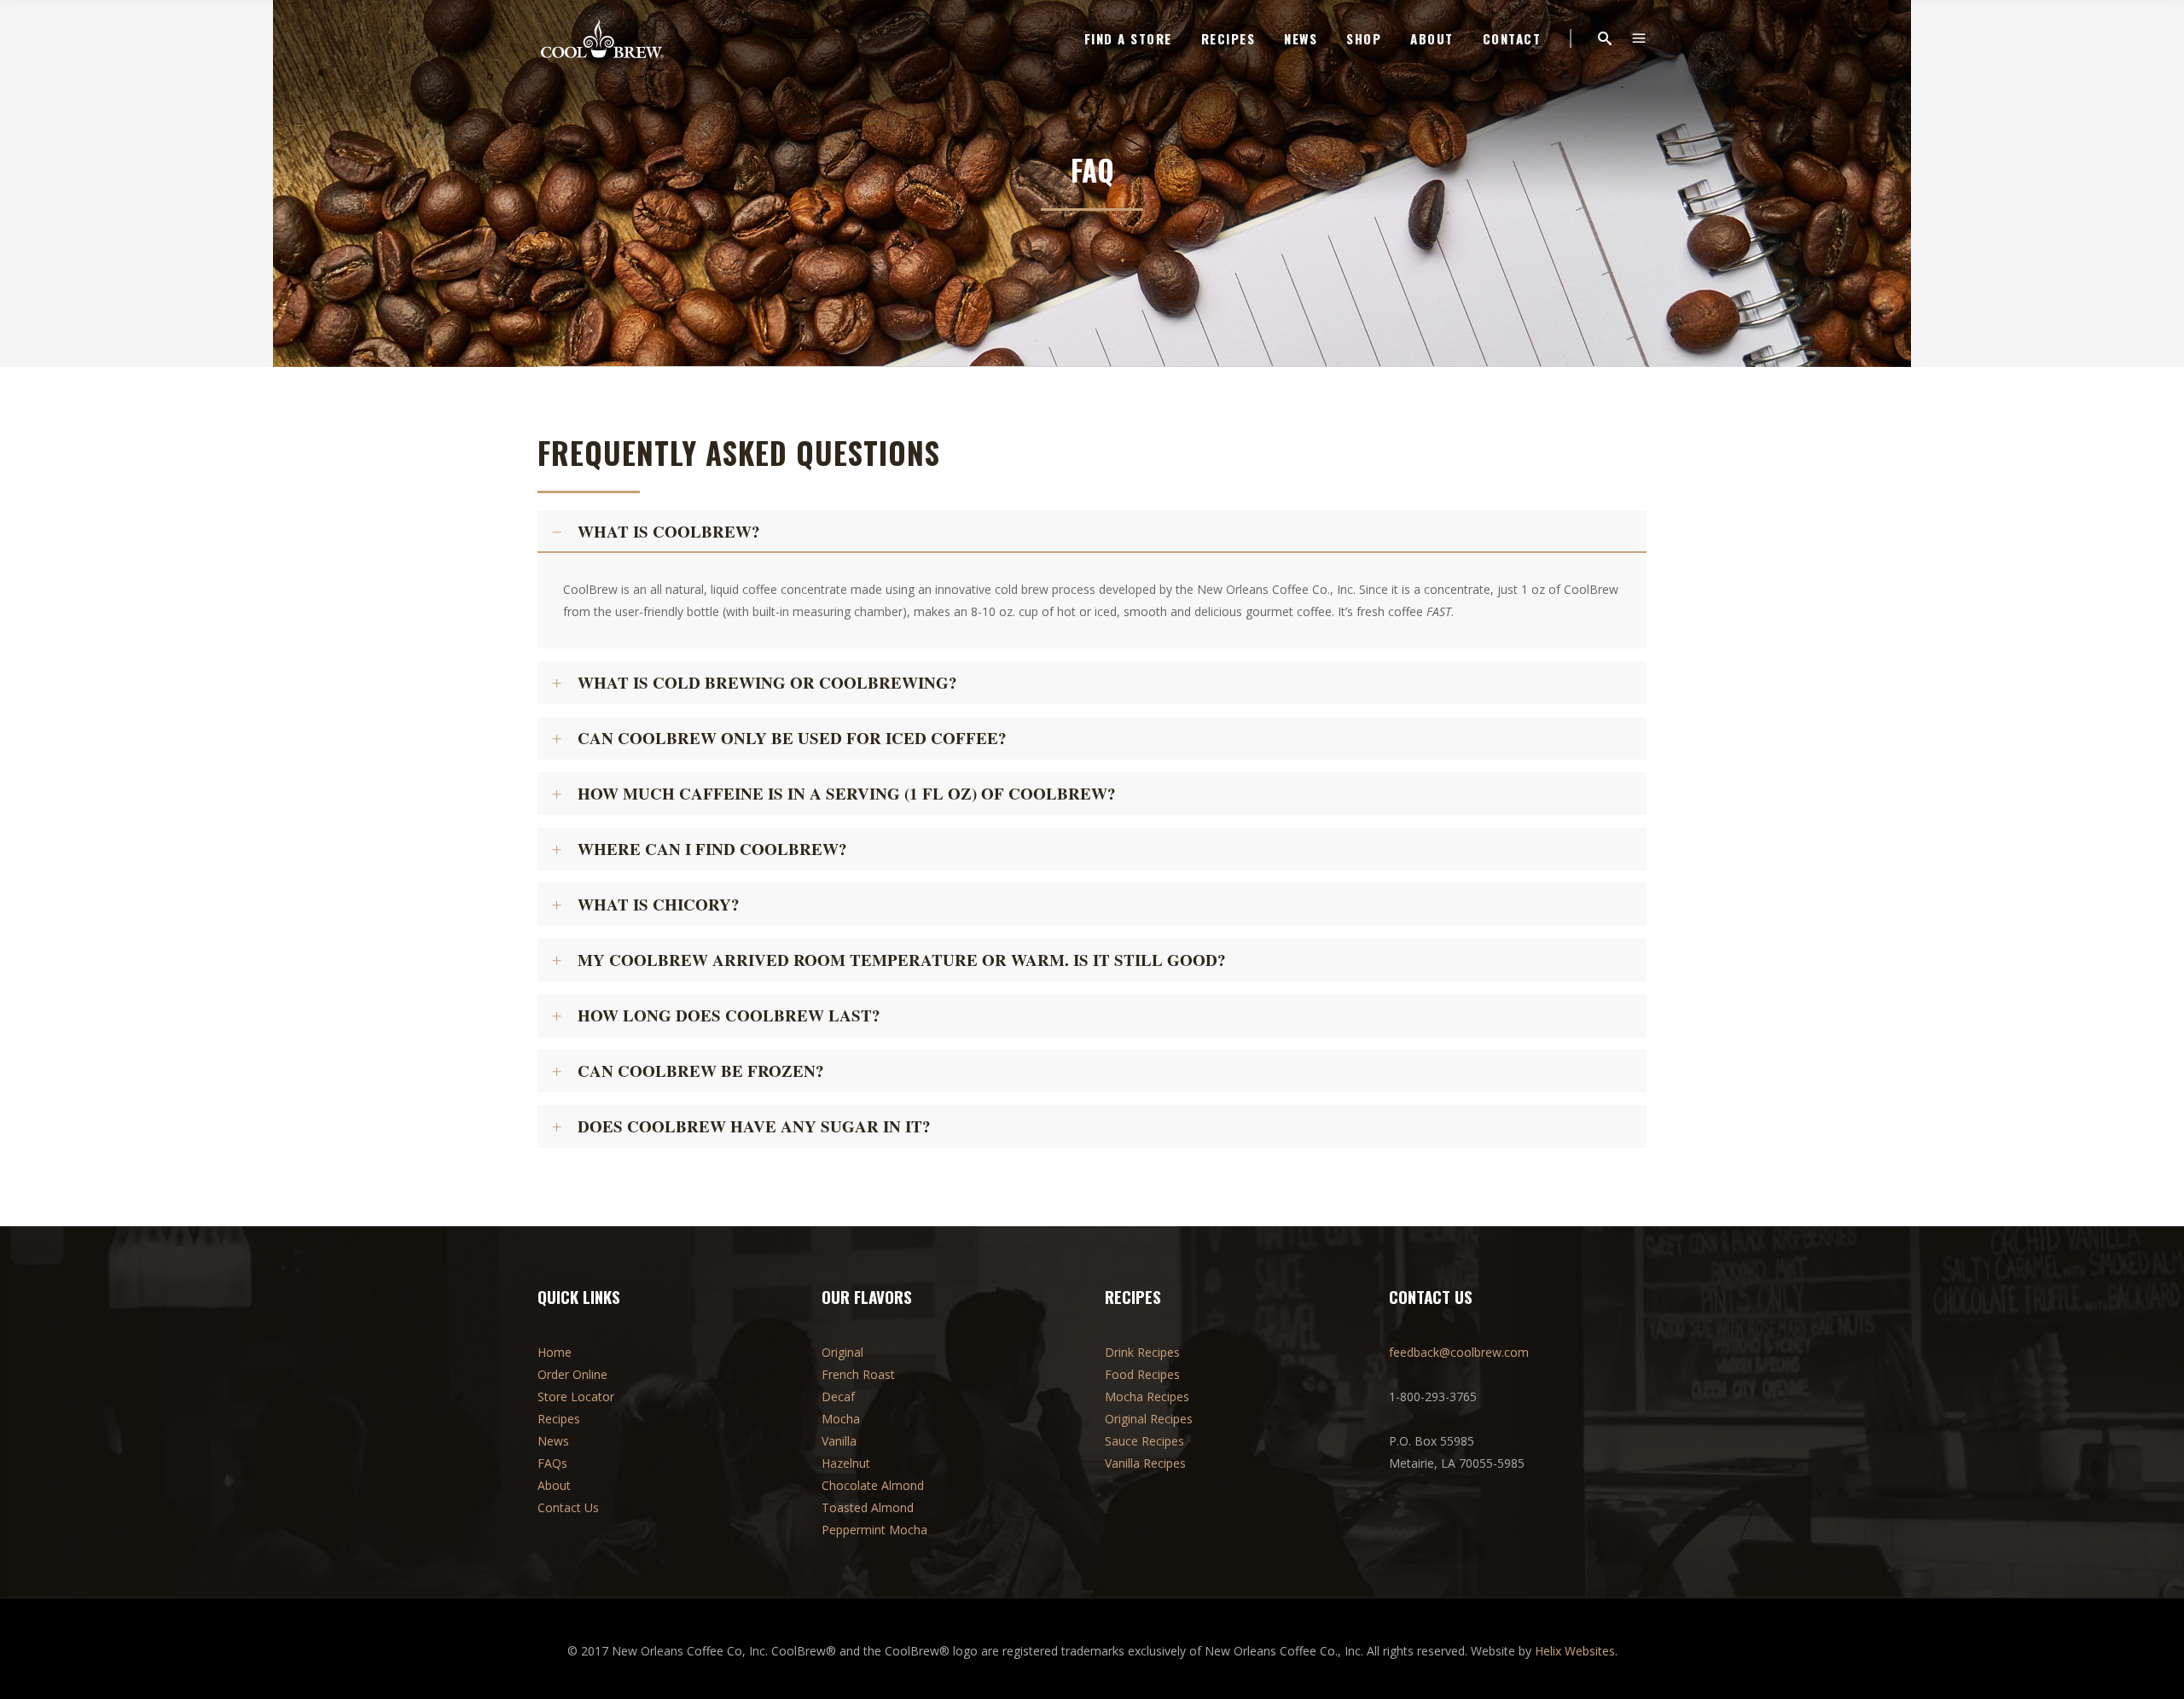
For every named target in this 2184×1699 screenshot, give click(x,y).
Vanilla (839, 1441)
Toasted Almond (868, 1507)
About (554, 1485)
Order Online (572, 1374)
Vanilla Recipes (1145, 1463)
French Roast (858, 1374)
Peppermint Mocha (874, 1530)
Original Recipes (1149, 1419)
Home (555, 1352)
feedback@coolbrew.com (1459, 1352)
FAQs (552, 1463)
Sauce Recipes (1144, 1441)
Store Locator (576, 1396)
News (553, 1441)
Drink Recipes (1142, 1352)
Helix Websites (1575, 1651)
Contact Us (568, 1507)
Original (842, 1352)
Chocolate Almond (873, 1485)
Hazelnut (846, 1463)
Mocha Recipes (1147, 1396)
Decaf (838, 1396)
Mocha (841, 1419)
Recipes (559, 1419)
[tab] (1092, 532)
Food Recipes (1142, 1374)
